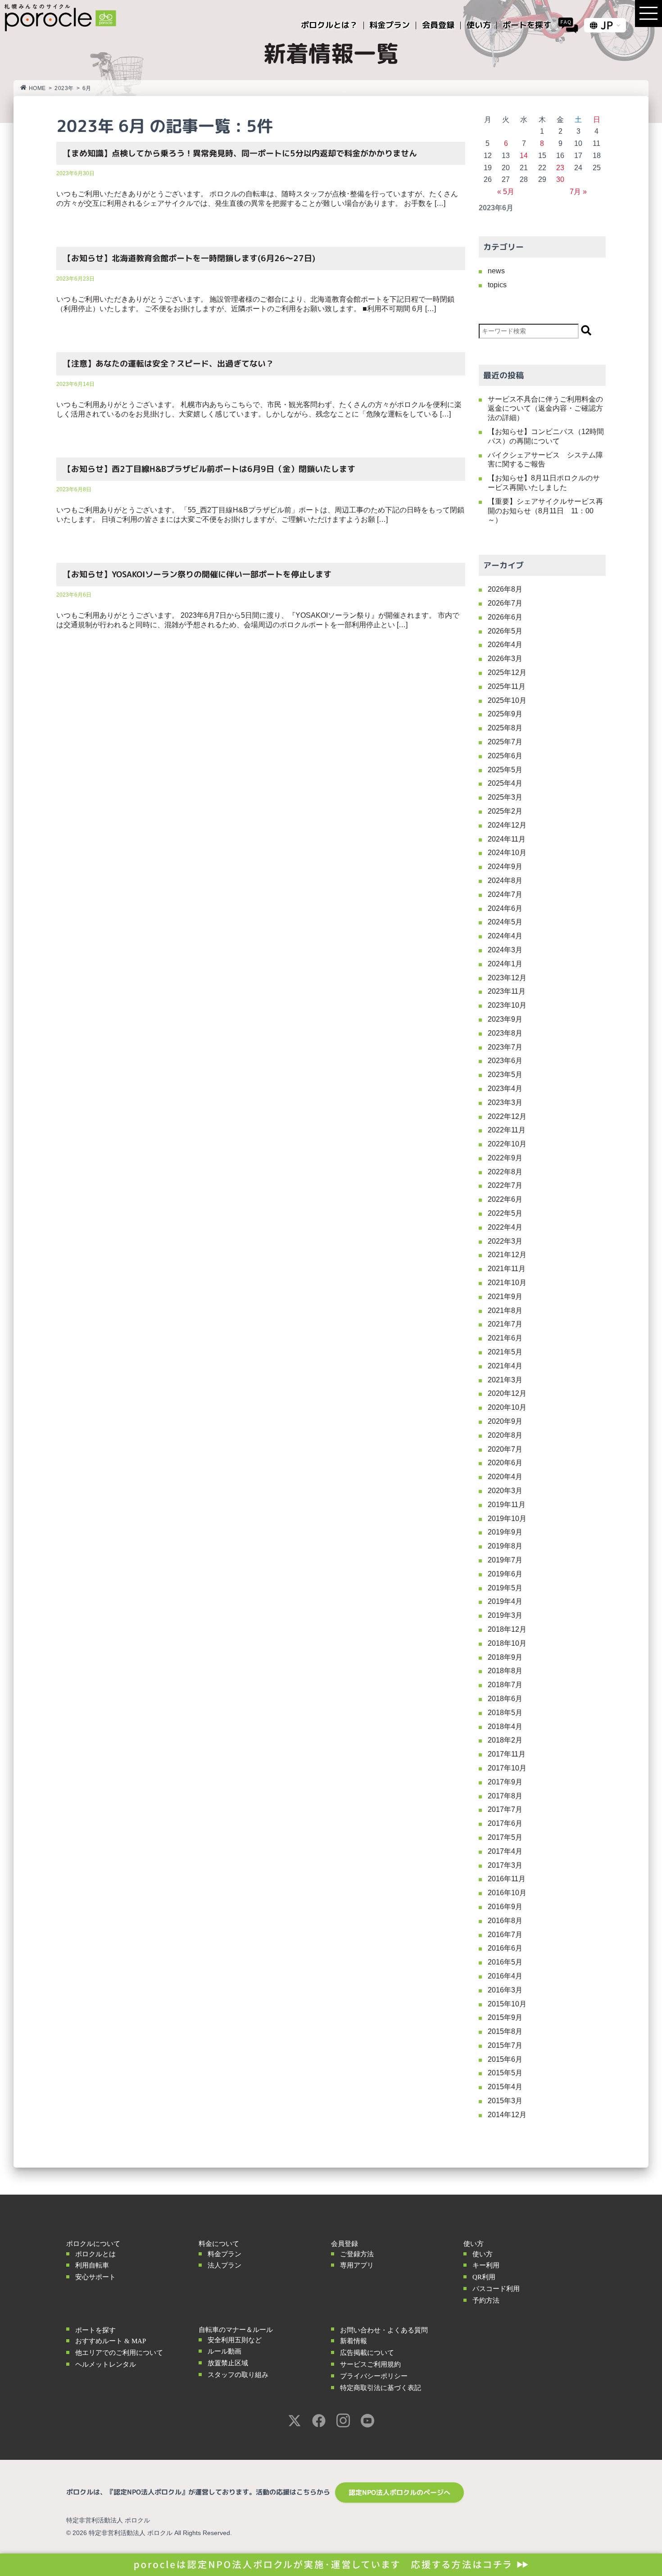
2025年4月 (505, 783)
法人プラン (224, 2265)
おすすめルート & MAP (111, 2341)
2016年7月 (505, 1935)
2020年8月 (505, 1435)
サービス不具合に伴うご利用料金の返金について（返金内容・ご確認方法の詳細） (545, 409)
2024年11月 (507, 839)
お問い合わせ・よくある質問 (384, 2330)
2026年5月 (505, 631)
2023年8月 (505, 1033)
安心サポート (95, 2277)
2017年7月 (505, 1809)
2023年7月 (505, 1047)
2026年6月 (505, 617)
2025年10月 (507, 700)
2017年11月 (507, 1754)
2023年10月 (507, 1005)
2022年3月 (505, 1241)
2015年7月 (505, 2045)
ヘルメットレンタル (106, 2364)
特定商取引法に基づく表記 (381, 2388)
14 (524, 156)
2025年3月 (505, 797)
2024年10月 (507, 853)
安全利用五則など (235, 2340)
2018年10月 (507, 1643)
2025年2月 (505, 811)
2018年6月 (505, 1699)
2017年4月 (505, 1851)
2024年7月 (505, 894)
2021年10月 (507, 1283)
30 (560, 179)
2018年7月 (505, 1685)
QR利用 (484, 2277)
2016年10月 (507, 1893)
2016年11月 (507, 1879)
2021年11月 (507, 1269)
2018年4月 (505, 1727)
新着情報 (354, 2341)
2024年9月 (505, 867)
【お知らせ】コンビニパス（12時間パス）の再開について (546, 436)
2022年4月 (505, 1227)
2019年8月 (505, 1546)
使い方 (483, 2254)
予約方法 (486, 2300)
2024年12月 (507, 825)
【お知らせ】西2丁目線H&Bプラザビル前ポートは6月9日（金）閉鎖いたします (209, 469)
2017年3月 (505, 1865)
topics (497, 285)
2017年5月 (505, 1837)
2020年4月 (505, 1477)
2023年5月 (505, 1075)
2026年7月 (505, 603)
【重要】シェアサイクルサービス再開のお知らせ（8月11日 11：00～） (545, 511)
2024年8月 (505, 881)
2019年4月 (505, 1601)
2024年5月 (505, 922)
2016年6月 (505, 1948)
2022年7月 (505, 1185)
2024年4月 (505, 936)
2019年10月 (507, 1519)
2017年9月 (505, 1782)
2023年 (64, 88)
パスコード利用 (496, 2289)
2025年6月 (505, 756)
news (496, 271)
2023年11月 (507, 991)
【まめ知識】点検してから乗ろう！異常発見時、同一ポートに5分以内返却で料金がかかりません (244, 153)
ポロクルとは (95, 2254)
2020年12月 (507, 1393)
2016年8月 (505, 1921)
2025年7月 (505, 742)
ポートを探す (95, 2330)
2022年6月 (505, 1199)
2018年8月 (505, 1671)
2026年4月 (505, 645)
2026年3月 (505, 659)
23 (560, 168)
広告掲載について (367, 2353)
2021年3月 (505, 1380)
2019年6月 (505, 1574)
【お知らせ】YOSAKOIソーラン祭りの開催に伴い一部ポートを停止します (197, 574)
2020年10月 (507, 1407)
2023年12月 (507, 978)
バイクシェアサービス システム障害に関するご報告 (545, 460)
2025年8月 (505, 728)
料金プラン (224, 2254)
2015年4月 (505, 2087)
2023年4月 (505, 1089)
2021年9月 (505, 1297)
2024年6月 (505, 908)
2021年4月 (505, 1366)
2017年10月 (507, 1768)
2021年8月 (505, 1311)
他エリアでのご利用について (119, 2353)
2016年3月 (505, 1990)
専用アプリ (357, 2265)
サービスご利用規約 (370, 2364)
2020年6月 (505, 1463)
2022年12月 (507, 1116)
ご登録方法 (357, 2254)
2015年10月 (507, 2004)
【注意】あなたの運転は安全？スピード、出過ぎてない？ (168, 364)
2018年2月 (505, 1740)
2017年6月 (505, 1823)
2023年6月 (505, 1061)
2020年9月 (505, 1421)
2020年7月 (505, 1449)
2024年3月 (505, 950)
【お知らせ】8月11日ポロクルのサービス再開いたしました (544, 483)
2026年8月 (505, 589)
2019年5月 (505, 1588)
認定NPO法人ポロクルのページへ (399, 2492)
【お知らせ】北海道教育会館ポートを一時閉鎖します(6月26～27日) (189, 258)
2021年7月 (505, 1324)
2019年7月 (505, 1560)
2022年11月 (507, 1130)
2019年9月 (505, 1532)
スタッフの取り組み (238, 2375)
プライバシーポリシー (374, 2376)
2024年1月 (505, 964)
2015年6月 (505, 2059)
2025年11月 (507, 686)
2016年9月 (505, 1907)
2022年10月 (507, 1144)
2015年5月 (505, 2073)
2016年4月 (505, 1976)
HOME (37, 88)
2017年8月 (505, 1796)
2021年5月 (505, 1352)
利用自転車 (92, 2265)
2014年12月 (507, 2115)
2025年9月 (505, 714)
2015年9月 (505, 2017)
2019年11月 (507, 1505)
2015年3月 (505, 2101)
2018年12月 (507, 1629)
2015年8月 (505, 2031)
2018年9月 (505, 1657)
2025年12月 (507, 672)
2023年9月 (505, 1019)
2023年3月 (505, 1102)
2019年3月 (505, 1615)
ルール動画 (224, 2351)
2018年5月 (505, 1713)
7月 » (578, 192)
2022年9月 (505, 1158)
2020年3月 (505, 1491)
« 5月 (506, 192)
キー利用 (486, 2265)
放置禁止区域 (228, 2363)
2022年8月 (505, 1172)
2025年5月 (505, 770)
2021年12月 (507, 1255)
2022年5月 (505, 1213)
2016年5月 (505, 1962)
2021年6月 (505, 1338)
